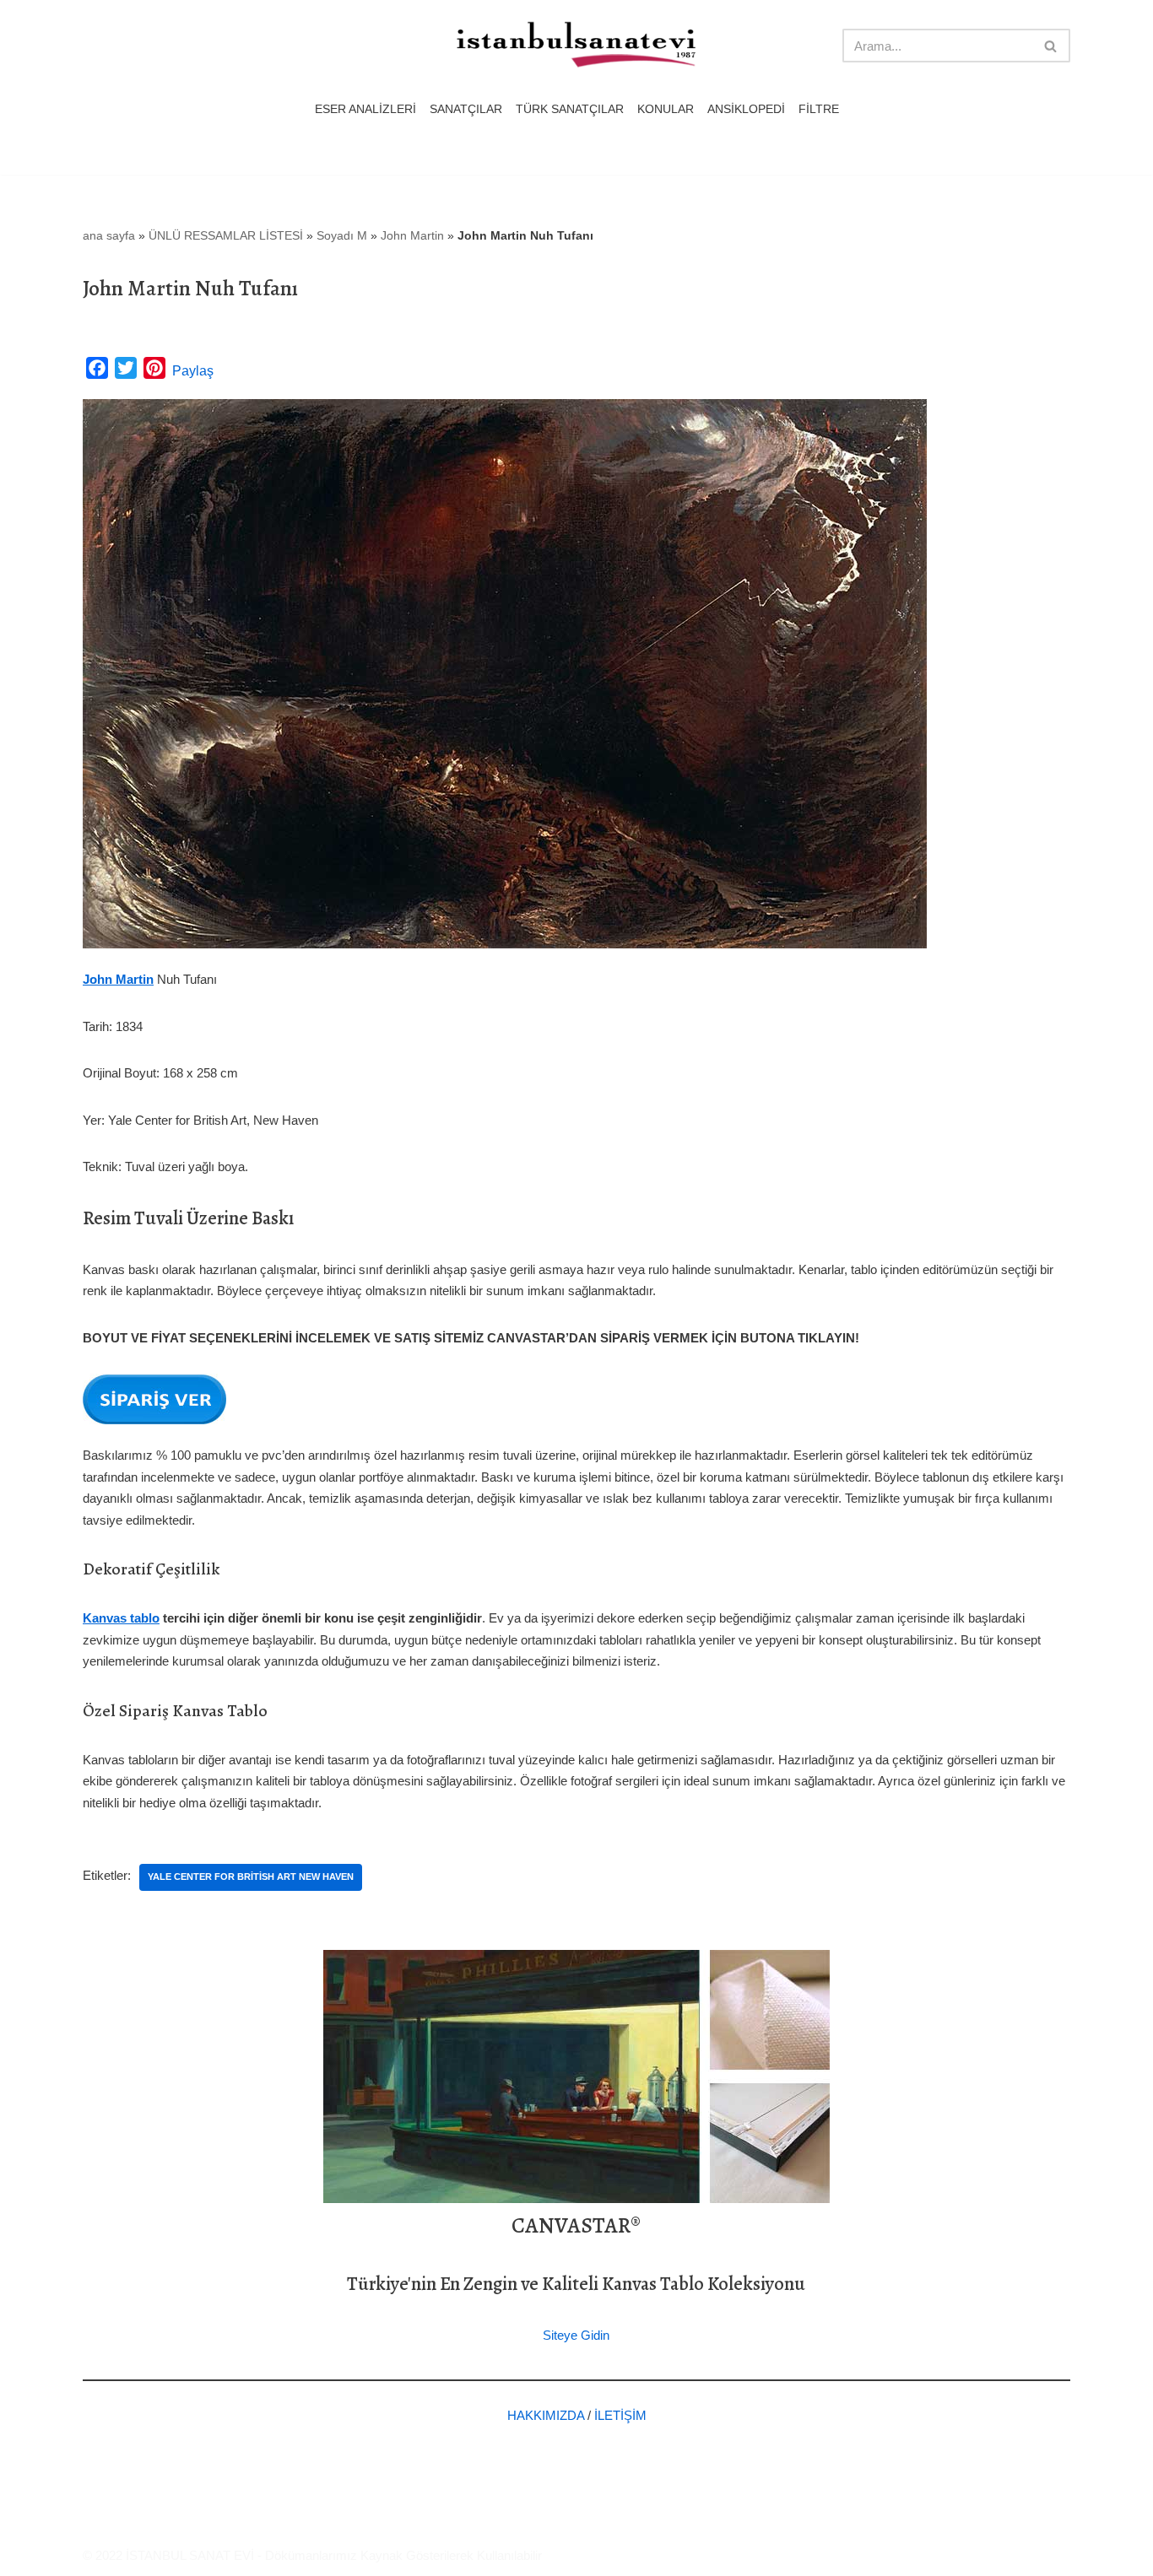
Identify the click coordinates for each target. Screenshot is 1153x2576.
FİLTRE (819, 109)
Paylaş (193, 371)
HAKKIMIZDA (546, 2415)
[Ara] (1051, 46)
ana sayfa (109, 235)
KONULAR (666, 109)
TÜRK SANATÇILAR (570, 109)
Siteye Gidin (576, 2335)
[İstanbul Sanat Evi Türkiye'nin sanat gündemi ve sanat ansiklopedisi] (576, 46)
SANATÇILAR (466, 109)
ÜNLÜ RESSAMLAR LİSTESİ (226, 235)
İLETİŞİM (620, 2415)
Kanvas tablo (121, 1618)
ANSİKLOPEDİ (746, 109)
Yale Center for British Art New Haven (251, 1877)
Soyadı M (342, 235)
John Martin (412, 235)
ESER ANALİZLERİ (365, 109)
